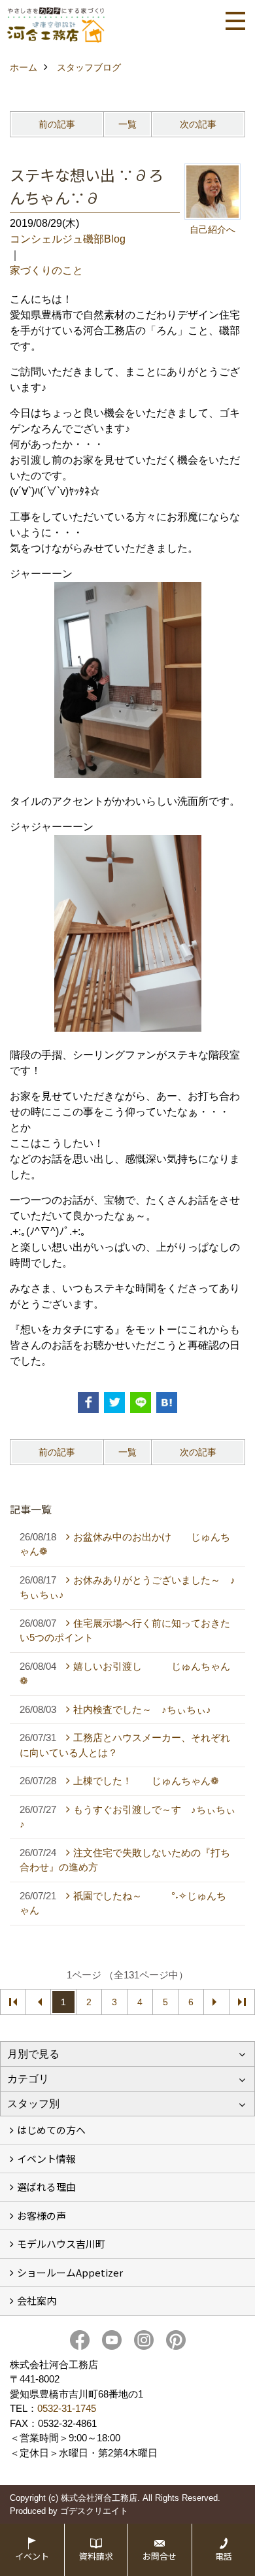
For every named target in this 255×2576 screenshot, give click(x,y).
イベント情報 (46, 2159)
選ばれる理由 (46, 2187)
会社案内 (37, 2300)
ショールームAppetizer (70, 2272)
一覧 (127, 124)
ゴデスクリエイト (94, 2511)
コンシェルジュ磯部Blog (68, 239)
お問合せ (160, 2556)
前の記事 (57, 124)
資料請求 (96, 2556)
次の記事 (198, 124)
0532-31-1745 (67, 2408)
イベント (32, 2556)
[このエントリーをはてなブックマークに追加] (167, 1402)
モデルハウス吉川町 (61, 2244)
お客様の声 (42, 2215)
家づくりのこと (46, 270)
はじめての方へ (51, 2130)
